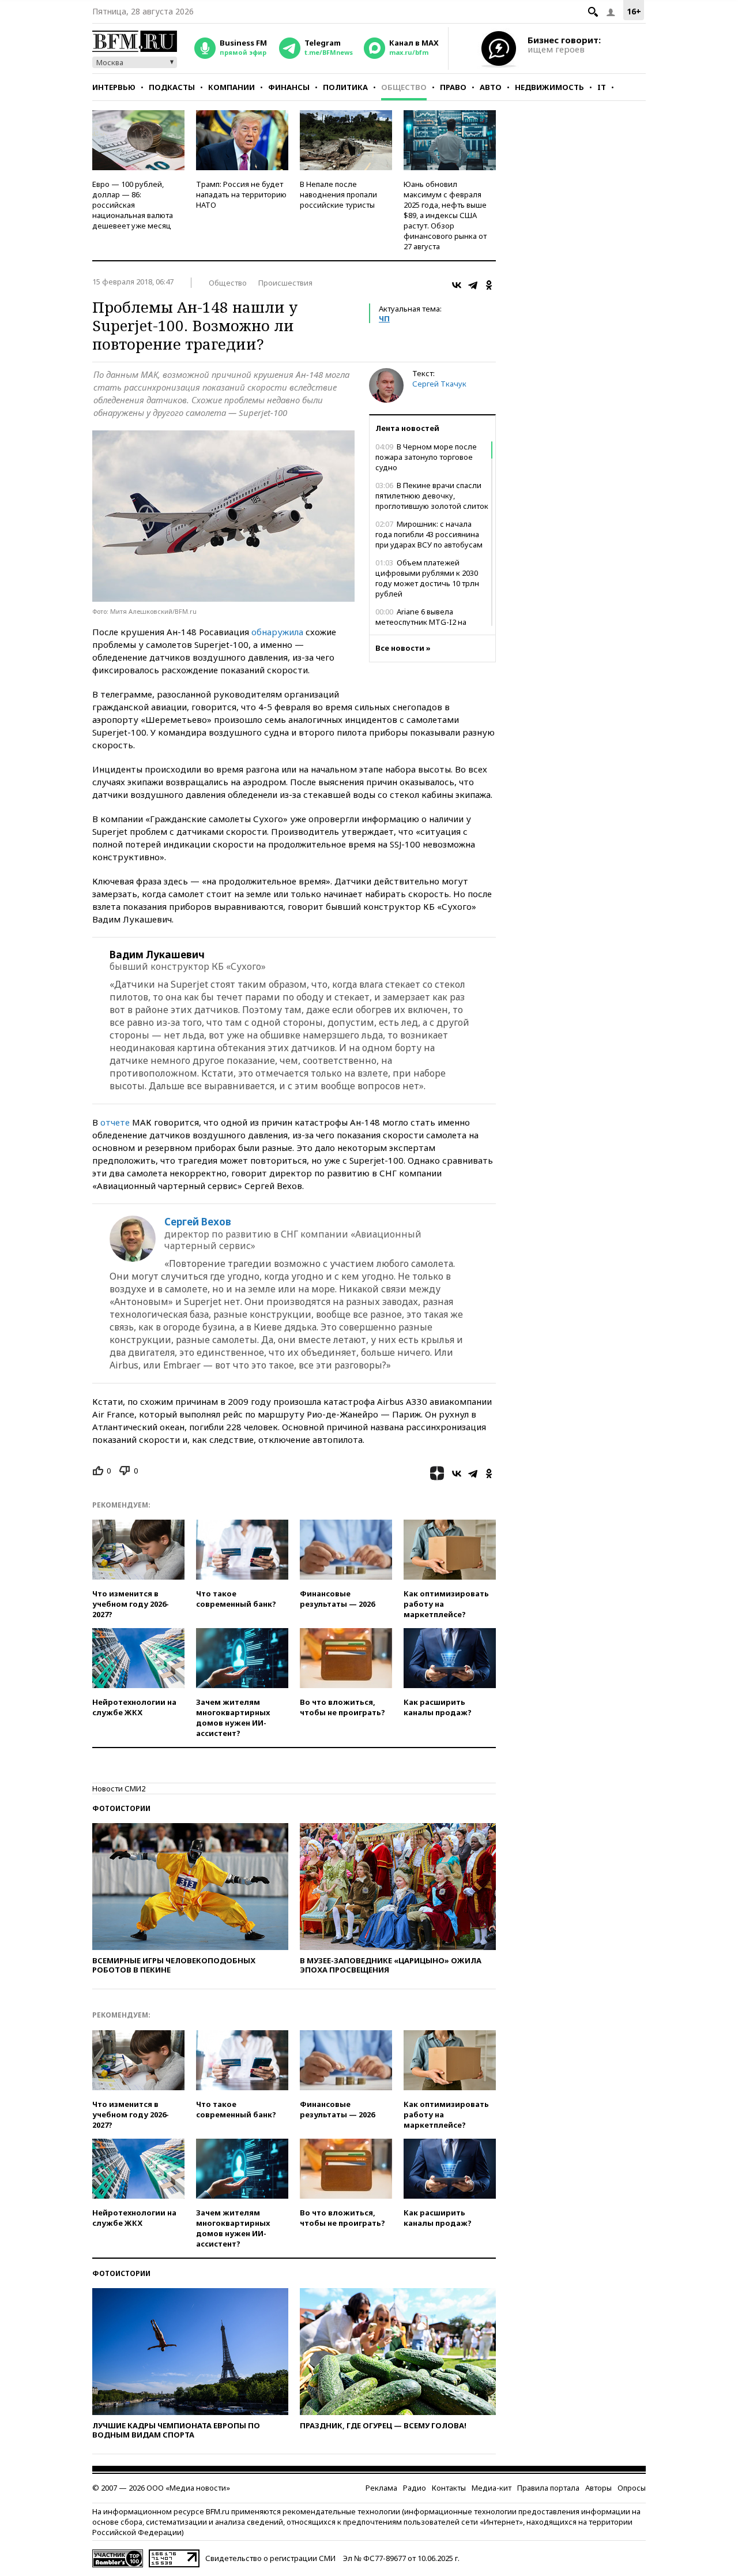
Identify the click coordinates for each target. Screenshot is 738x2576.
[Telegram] (473, 285)
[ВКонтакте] (457, 285)
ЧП (384, 318)
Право (453, 87)
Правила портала (548, 2488)
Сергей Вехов (198, 1222)
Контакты (449, 2488)
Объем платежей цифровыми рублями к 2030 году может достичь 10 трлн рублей (427, 578)
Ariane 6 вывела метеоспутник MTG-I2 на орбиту (421, 622)
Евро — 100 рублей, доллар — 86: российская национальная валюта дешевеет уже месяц (133, 205)
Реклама (381, 2488)
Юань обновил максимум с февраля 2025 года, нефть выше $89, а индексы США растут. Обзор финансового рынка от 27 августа (445, 215)
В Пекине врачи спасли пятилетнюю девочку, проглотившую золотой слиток (432, 496)
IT (602, 87)
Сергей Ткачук (439, 384)
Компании (231, 87)
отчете (115, 1122)
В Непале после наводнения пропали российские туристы (338, 194)
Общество (404, 87)
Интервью (114, 87)
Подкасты (172, 87)
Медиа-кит (492, 2488)
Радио (415, 2488)
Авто (491, 87)
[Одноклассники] (489, 285)
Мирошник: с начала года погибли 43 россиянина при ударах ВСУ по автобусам (429, 534)
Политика (345, 87)
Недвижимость (549, 87)
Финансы (289, 87)
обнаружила (278, 632)
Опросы (632, 2488)
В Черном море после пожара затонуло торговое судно (426, 457)
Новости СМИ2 (119, 1788)
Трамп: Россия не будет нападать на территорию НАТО (241, 194)
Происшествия (285, 283)
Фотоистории (121, 1808)
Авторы (598, 2488)
